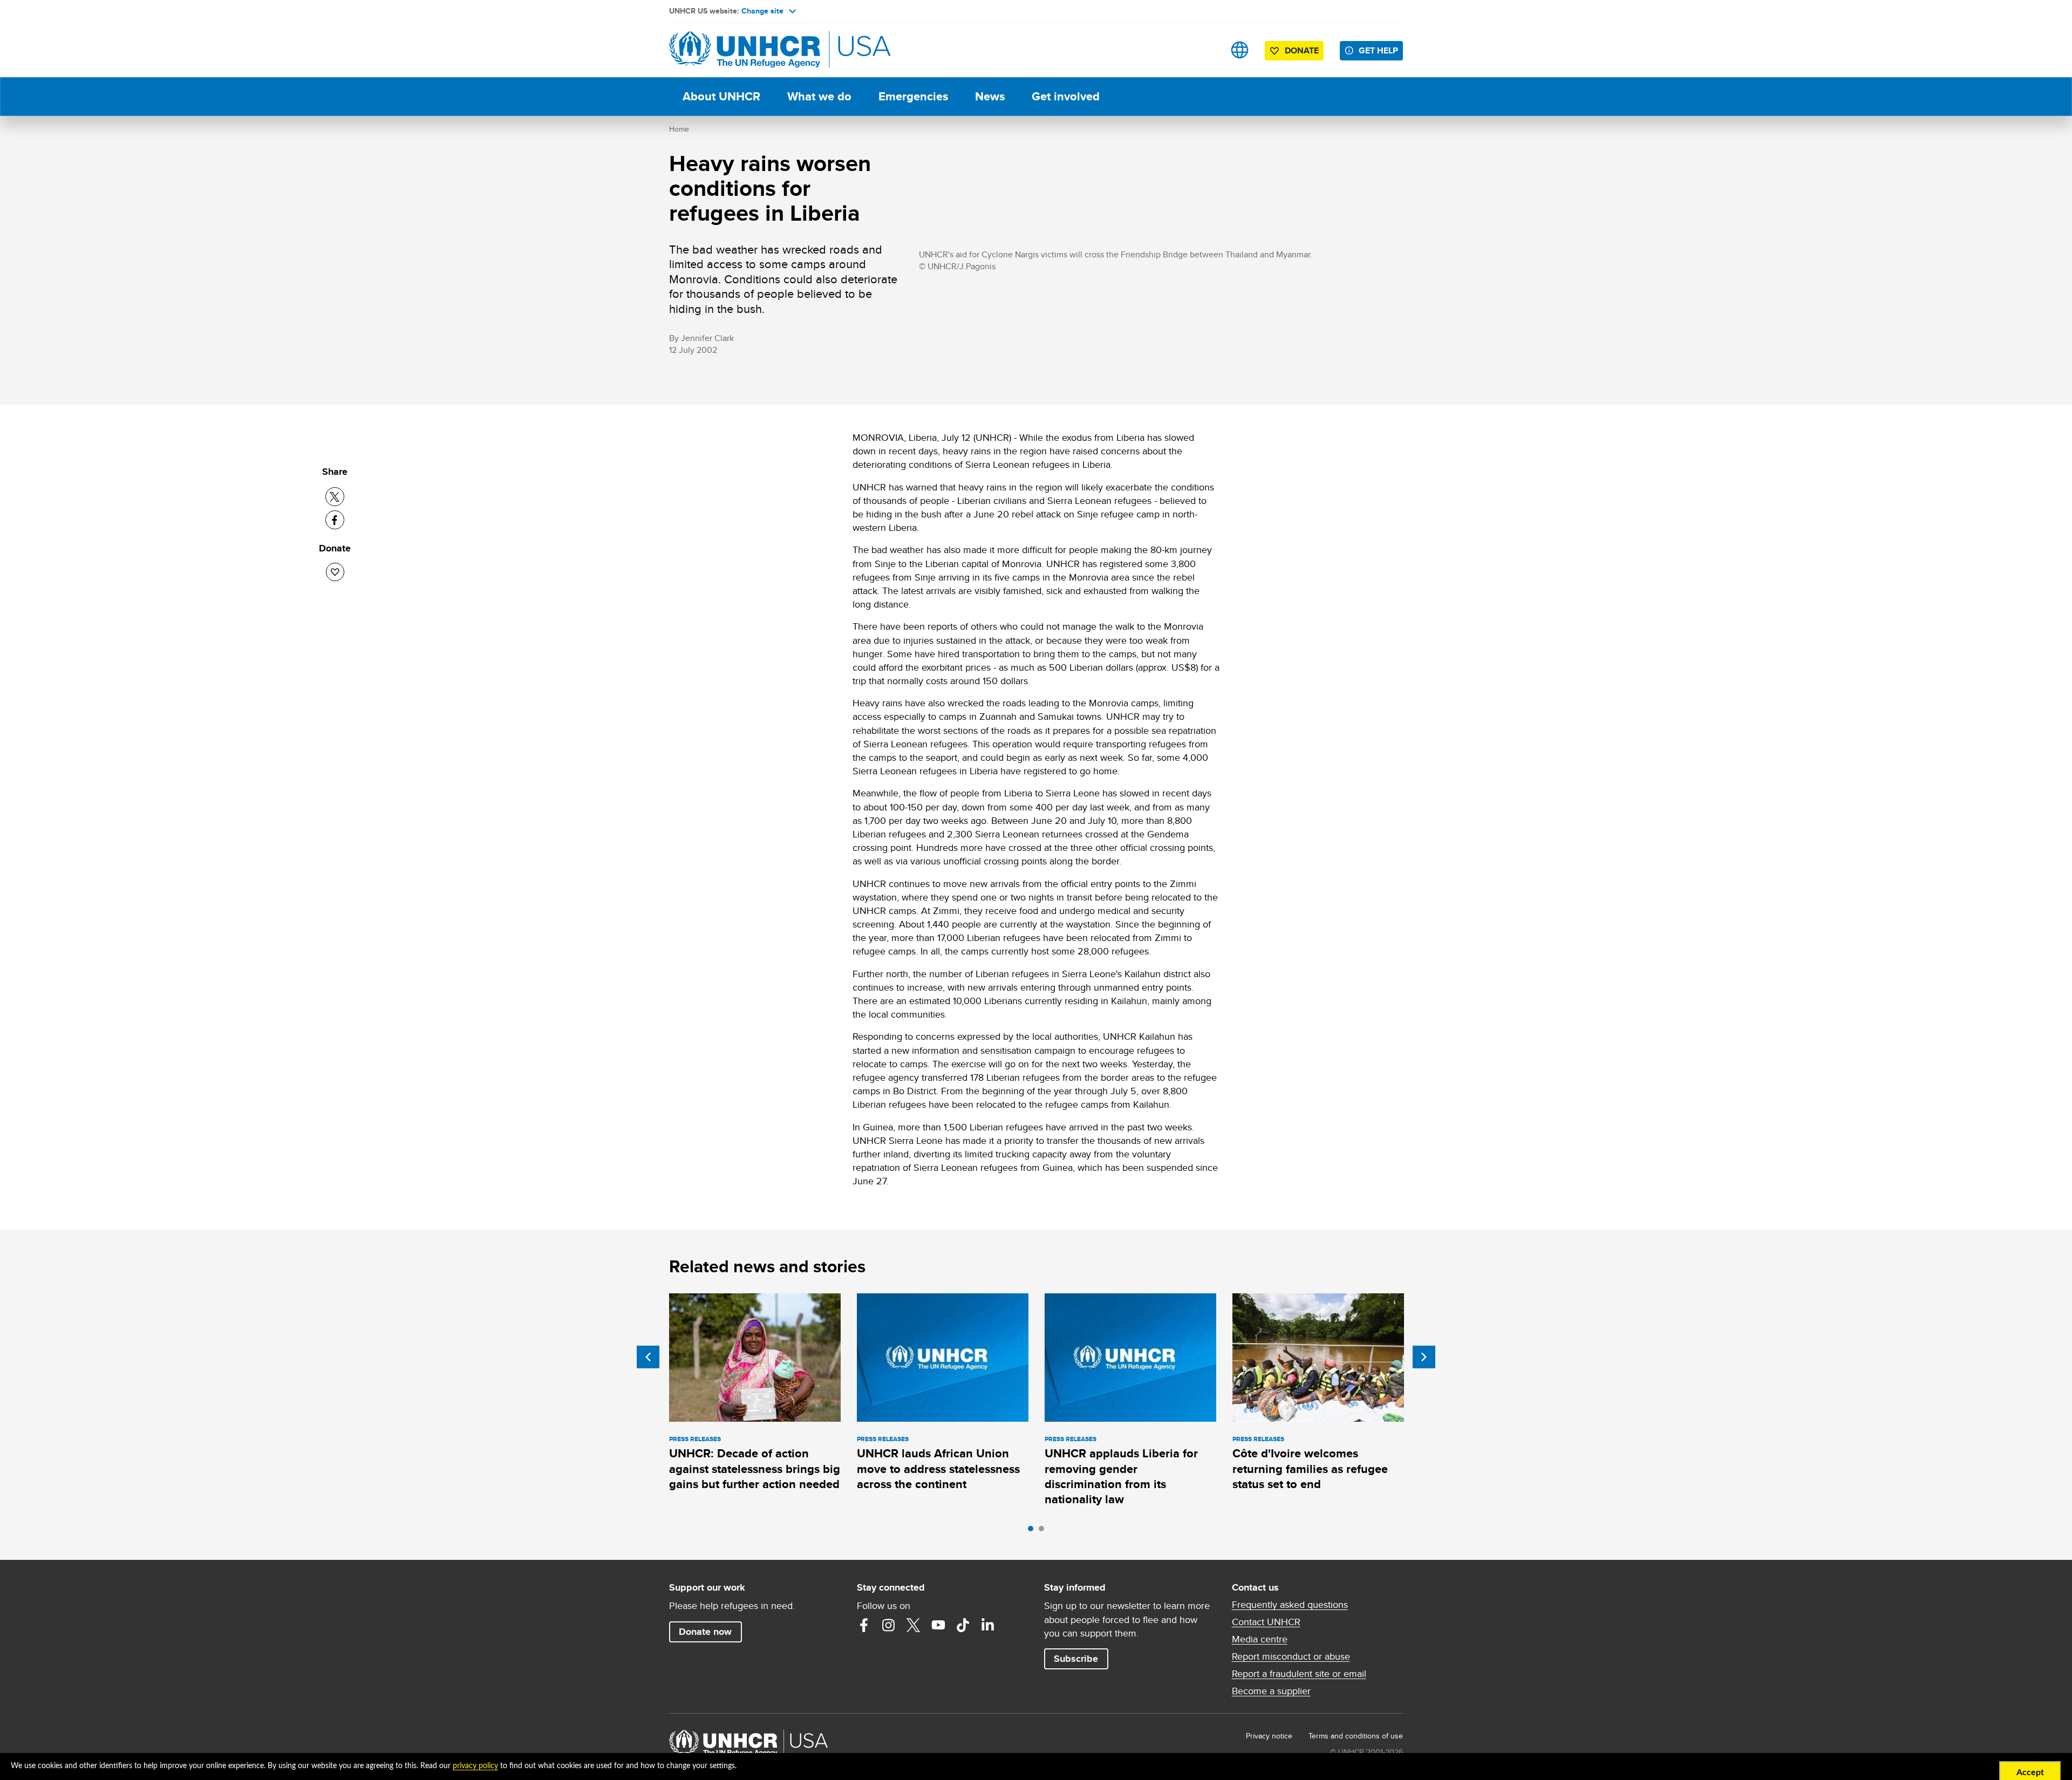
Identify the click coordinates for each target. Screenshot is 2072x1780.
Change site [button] (762, 11)
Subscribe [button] (1076, 1659)
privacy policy (475, 1766)
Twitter (914, 1625)
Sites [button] (1240, 50)
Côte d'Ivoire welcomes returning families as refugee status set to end (1310, 1469)
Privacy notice (1269, 1736)
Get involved (1066, 96)
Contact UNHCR (1266, 1622)
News (990, 96)
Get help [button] (1378, 50)
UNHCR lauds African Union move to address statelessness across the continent (938, 1469)
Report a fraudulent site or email (1299, 1674)
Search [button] (1206, 50)
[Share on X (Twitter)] (335, 497)
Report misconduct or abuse (1291, 1656)
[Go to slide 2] (1044, 1531)
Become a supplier (1271, 1691)
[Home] (745, 50)
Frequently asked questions (1290, 1605)
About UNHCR (721, 96)
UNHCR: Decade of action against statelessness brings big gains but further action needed (755, 1469)
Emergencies (913, 96)
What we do (819, 96)
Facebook (864, 1625)
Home (679, 129)
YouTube (938, 1625)
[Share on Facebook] (335, 520)
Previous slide (648, 1357)
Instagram (889, 1625)
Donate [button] (1302, 50)
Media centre (1260, 1639)
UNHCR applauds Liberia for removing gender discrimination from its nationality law (1121, 1476)
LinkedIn (988, 1625)
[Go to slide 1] (1033, 1531)
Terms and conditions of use (1356, 1736)
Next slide (1424, 1357)
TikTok (963, 1625)
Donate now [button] (705, 1632)
